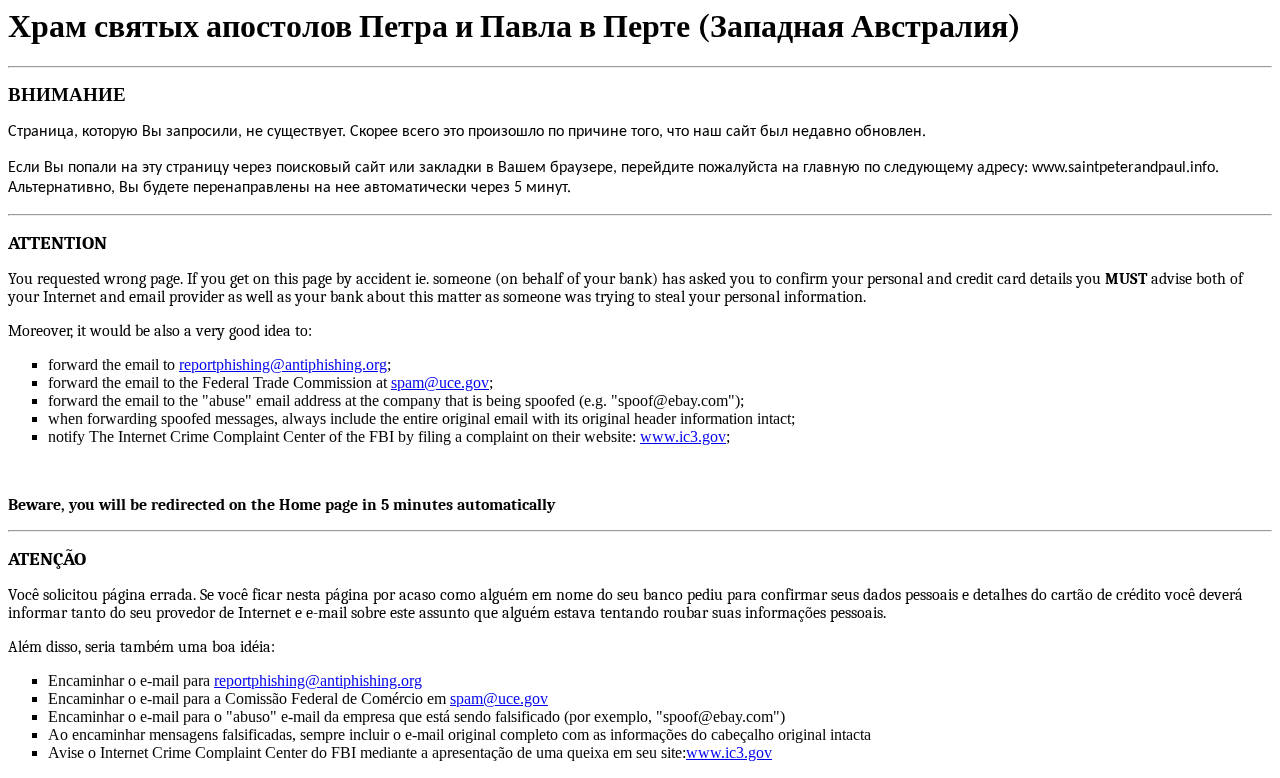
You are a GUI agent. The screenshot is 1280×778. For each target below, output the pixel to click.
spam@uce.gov (440, 382)
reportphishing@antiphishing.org (283, 364)
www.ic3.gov (683, 436)
